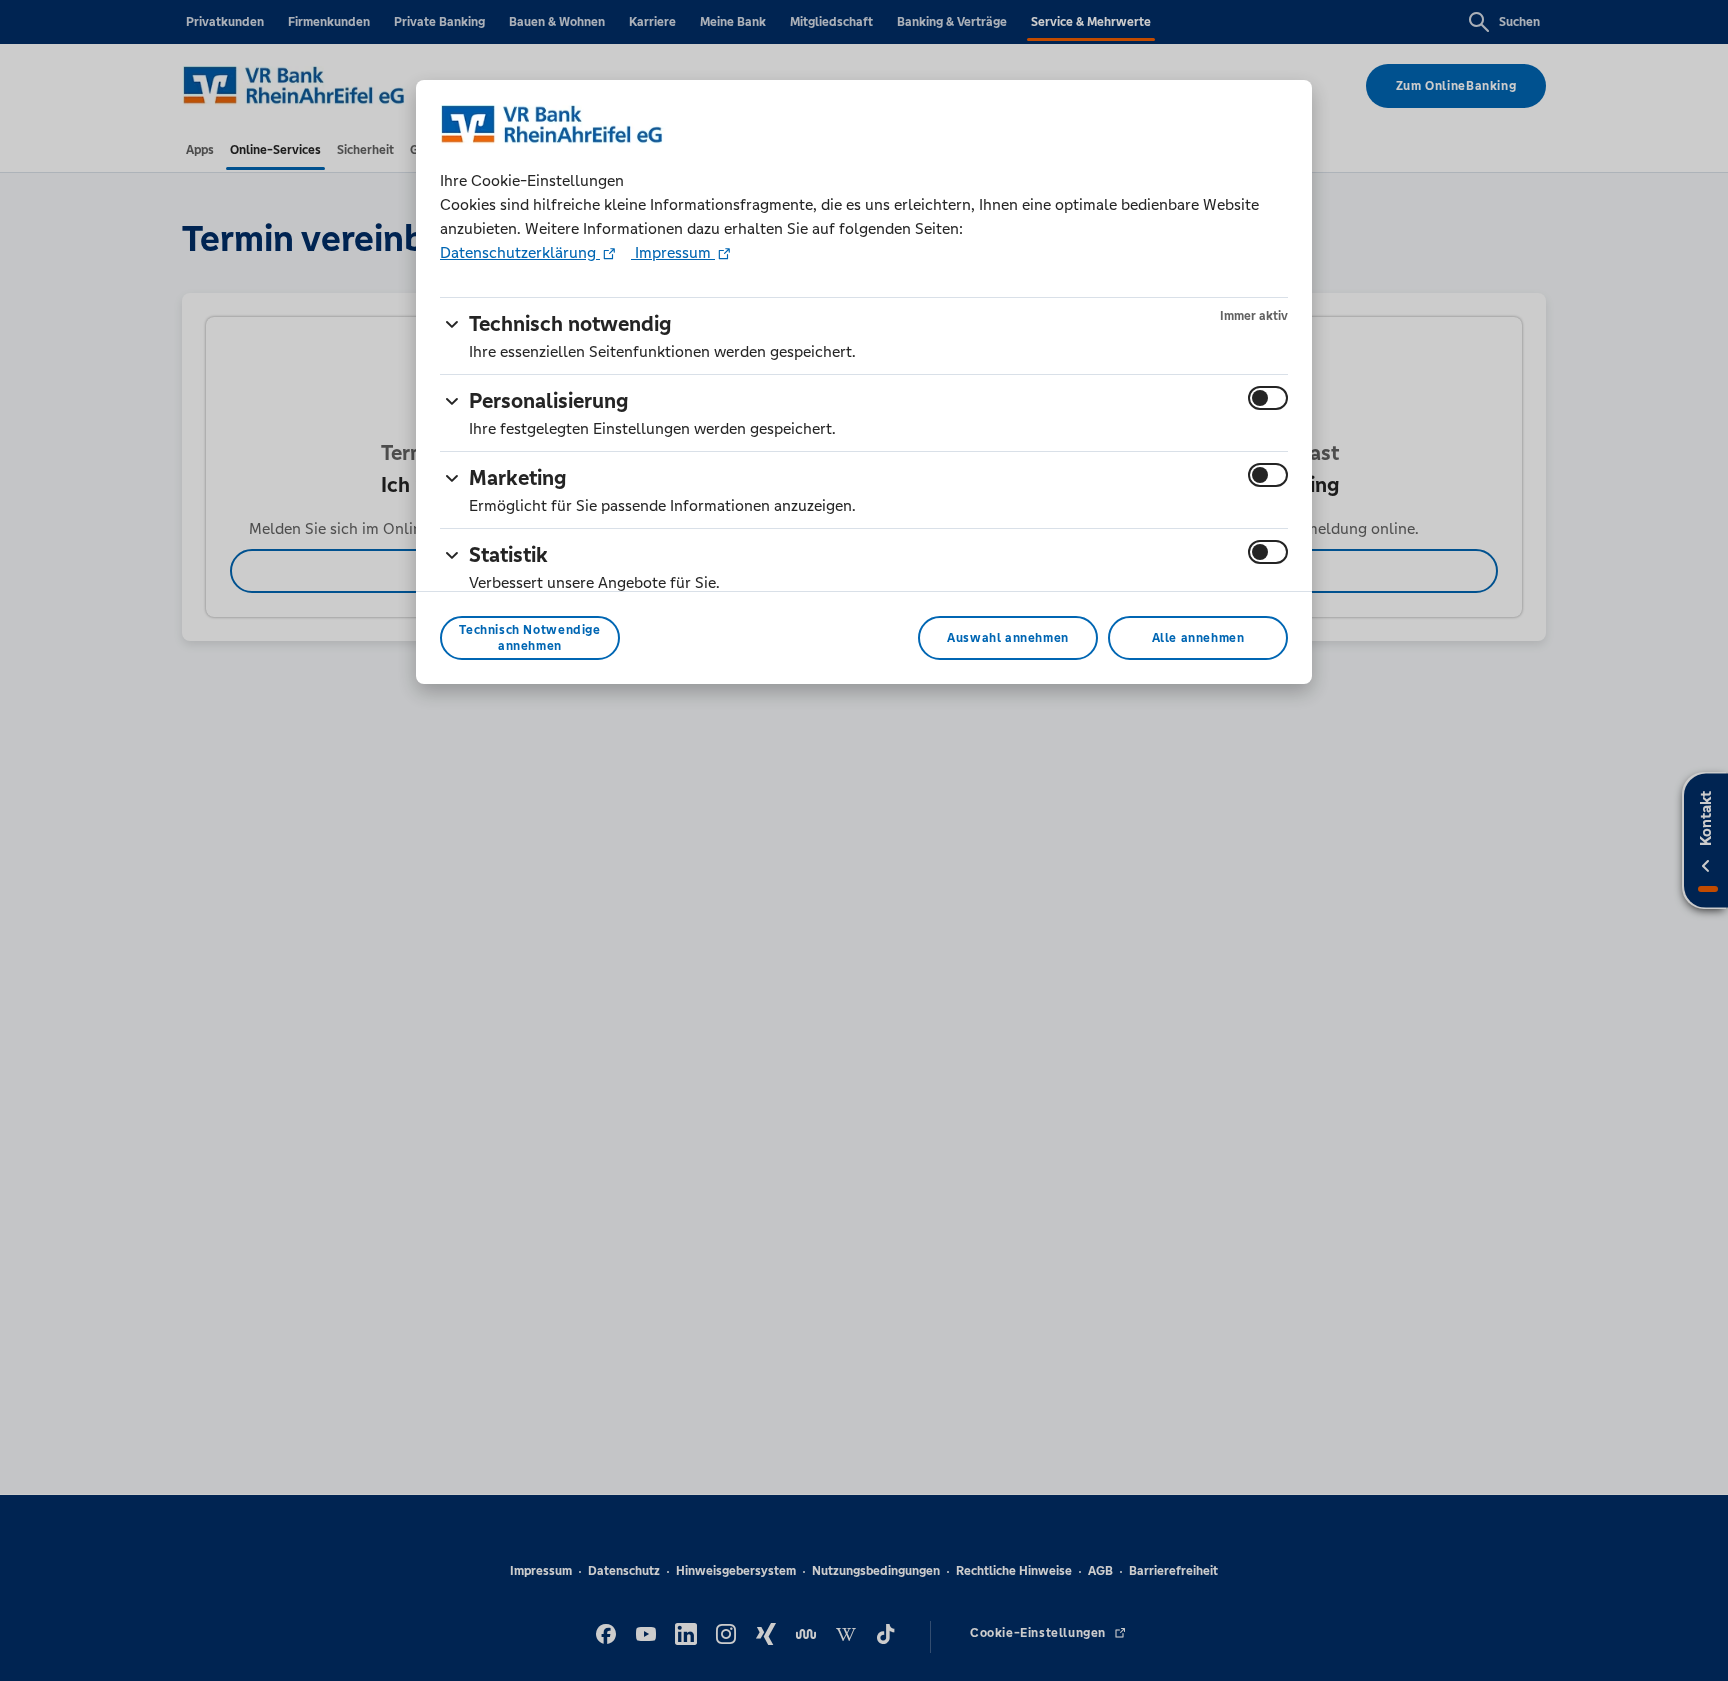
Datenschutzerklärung (520, 252)
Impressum (673, 252)
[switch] (1268, 398)
